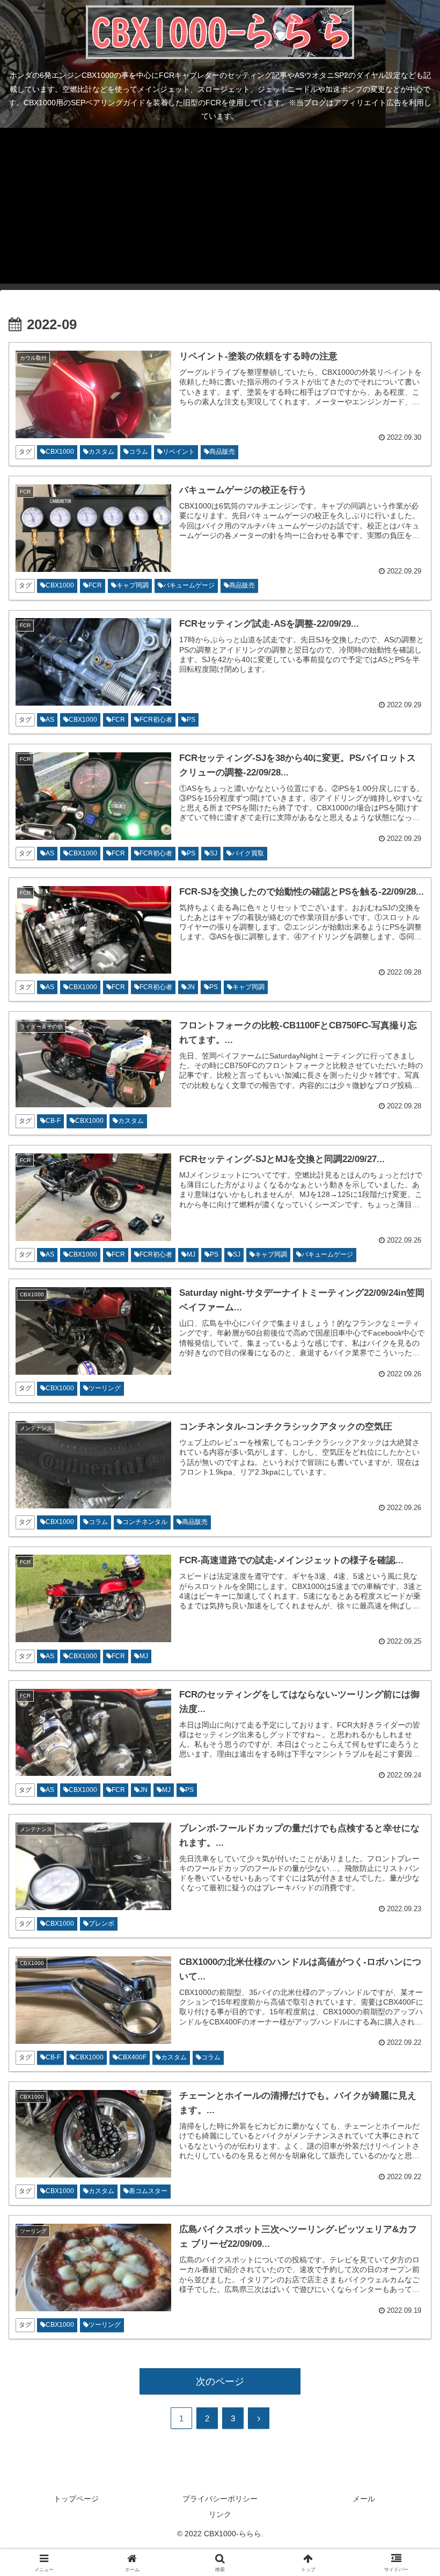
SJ (214, 853)
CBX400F (132, 2057)
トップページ (76, 2499)
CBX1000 (60, 452)
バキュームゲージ (189, 585)
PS (191, 720)
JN (191, 987)
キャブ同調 (133, 585)
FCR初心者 (156, 720)
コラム (138, 452)
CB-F (53, 1121)
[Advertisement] (220, 208)
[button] (407, 1824)
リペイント (179, 452)
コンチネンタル (145, 1522)
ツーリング (105, 1388)
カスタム (101, 452)
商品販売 (222, 452)
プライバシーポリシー (220, 2499)
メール (364, 2499)
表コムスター (148, 2191)
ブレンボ (101, 1924)
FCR (95, 585)
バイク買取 (248, 853)
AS (50, 720)
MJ (191, 1254)
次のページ (220, 2382)
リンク (220, 2514)
